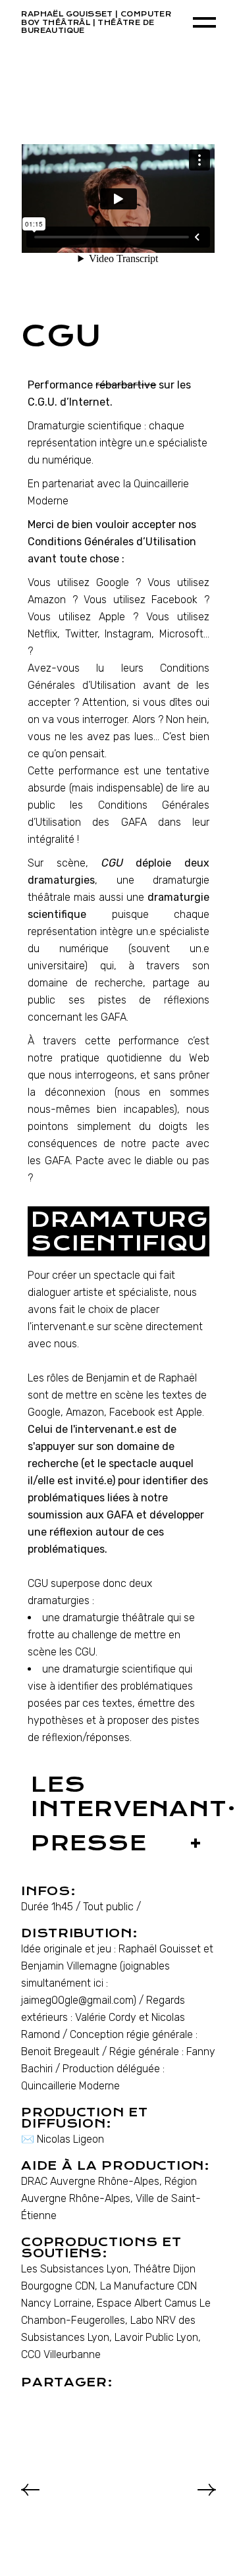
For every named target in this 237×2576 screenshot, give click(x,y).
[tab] (118, 1232)
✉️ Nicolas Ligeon (63, 2139)
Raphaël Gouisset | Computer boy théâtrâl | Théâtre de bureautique (96, 22)
